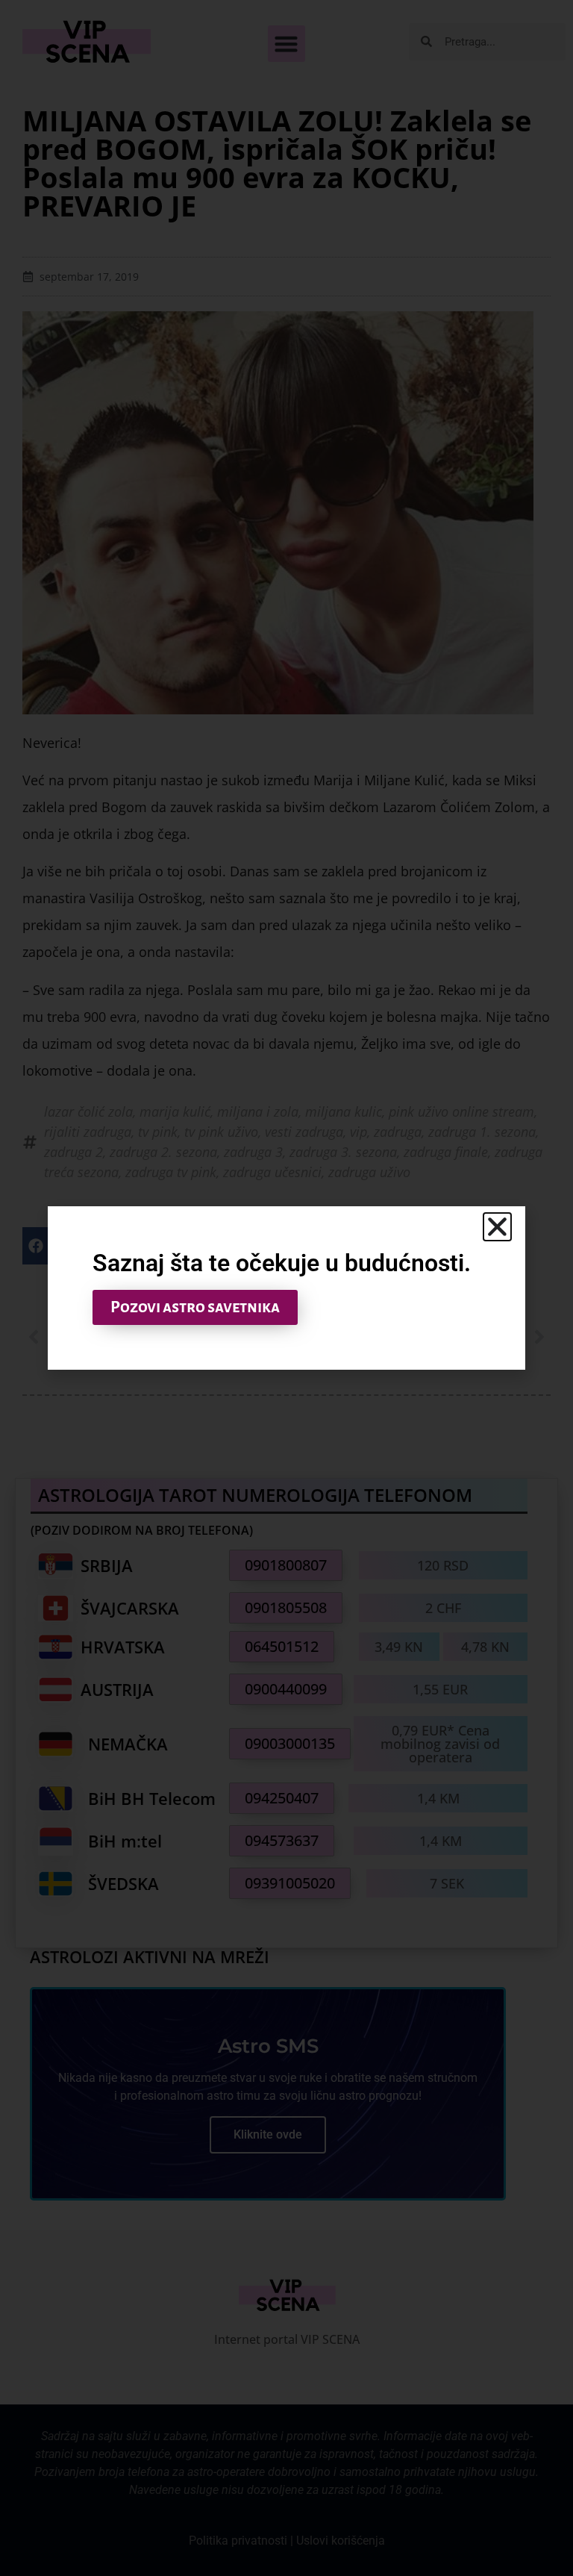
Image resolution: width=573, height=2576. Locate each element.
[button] (497, 1227)
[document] (286, 1288)
